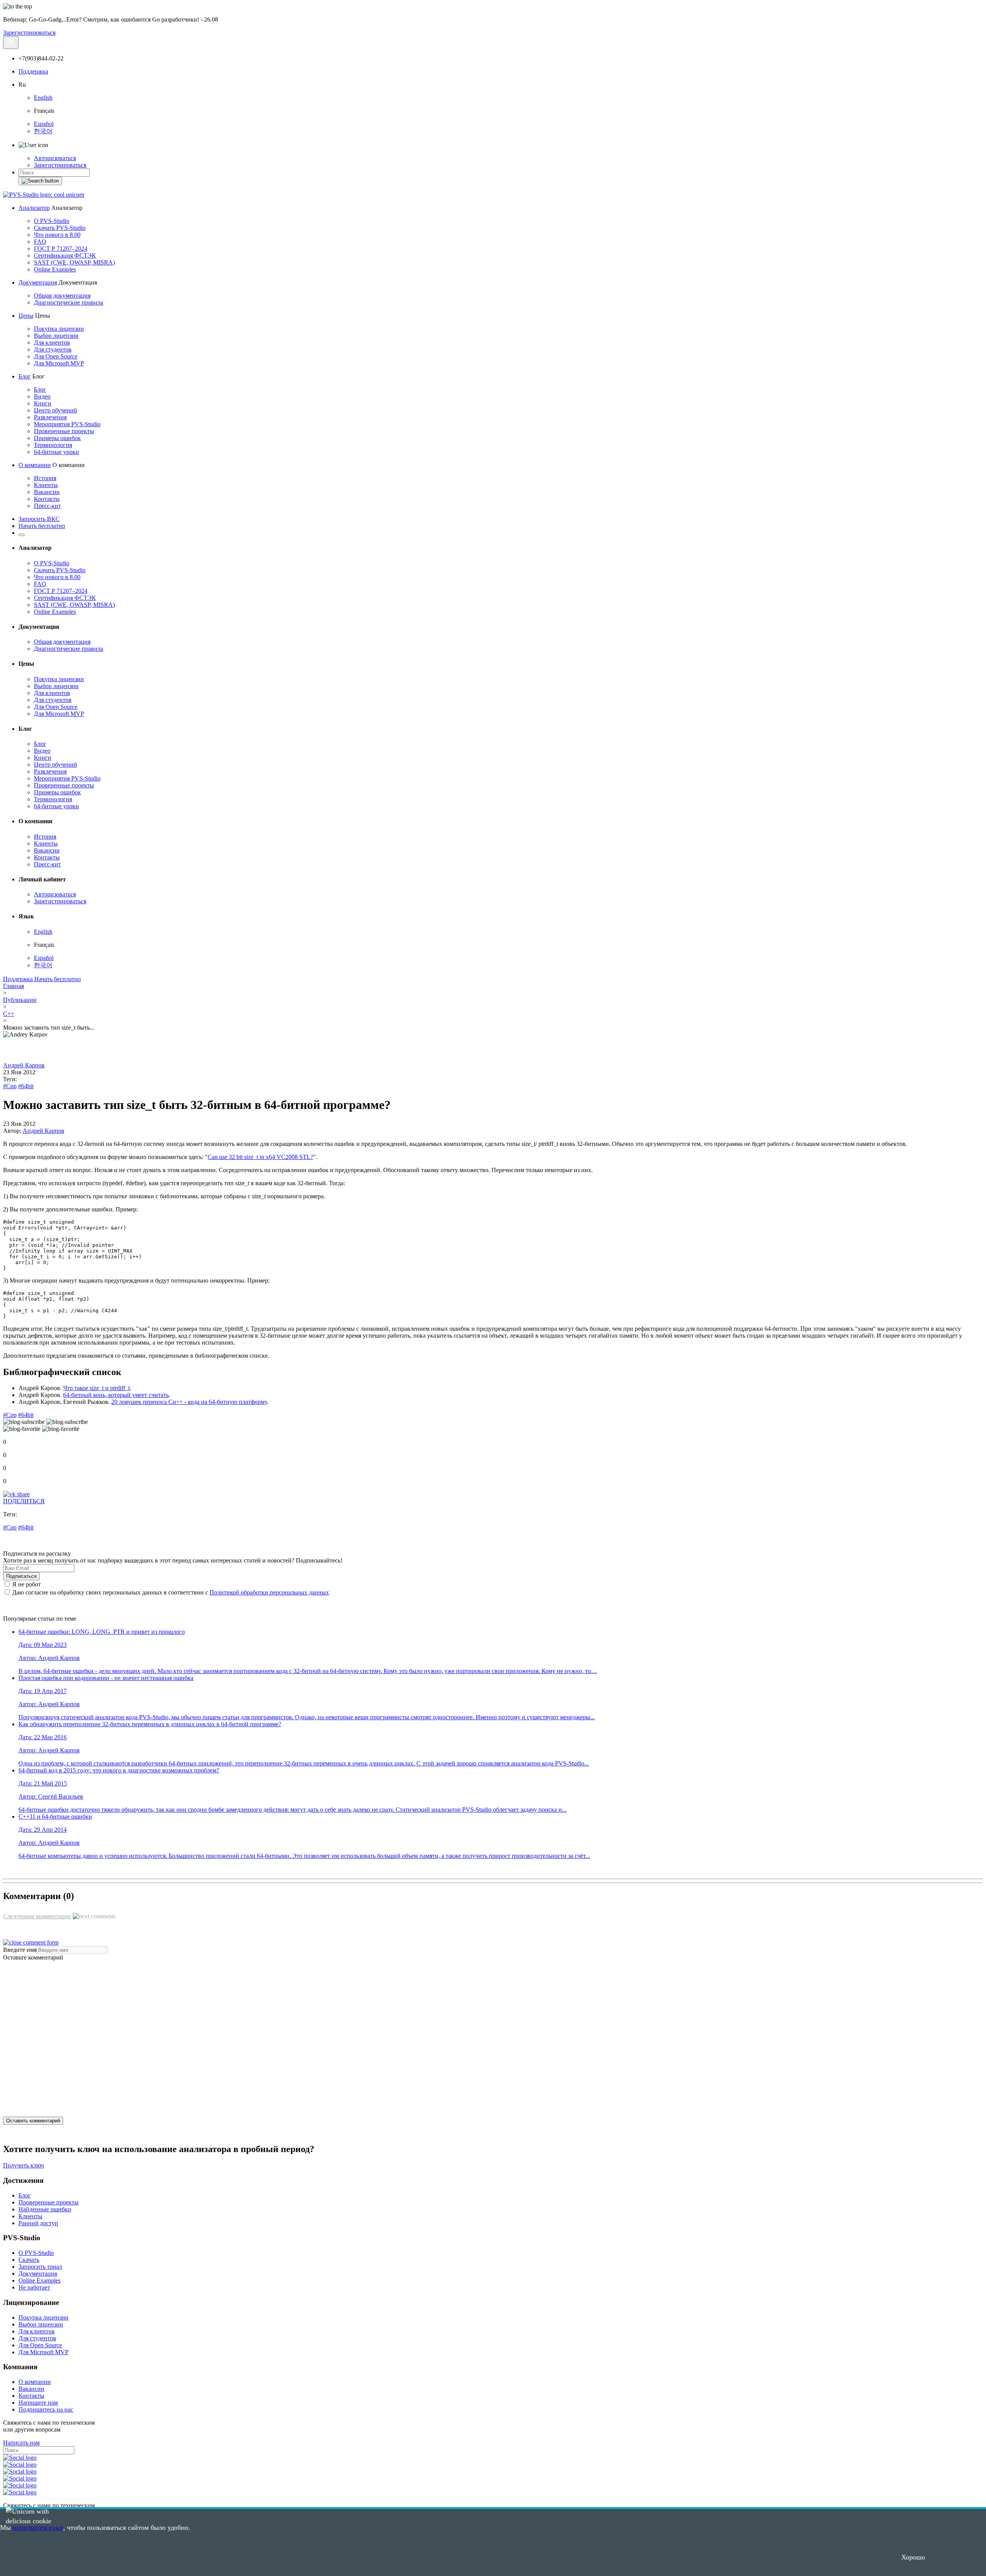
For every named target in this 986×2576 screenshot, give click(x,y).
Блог (25, 376)
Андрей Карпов (24, 1065)
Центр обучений (55, 410)
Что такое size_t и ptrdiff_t (96, 1388)
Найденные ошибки (45, 2209)
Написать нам (21, 2443)
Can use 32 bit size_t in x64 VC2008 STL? (260, 1157)
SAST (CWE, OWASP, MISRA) (74, 262)
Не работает (34, 2287)
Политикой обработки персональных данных (269, 1592)
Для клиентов (52, 343)
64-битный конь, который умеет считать (116, 1395)
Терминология (53, 445)
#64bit (26, 1086)
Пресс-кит (47, 506)
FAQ (40, 242)
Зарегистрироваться (29, 33)
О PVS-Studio (52, 221)
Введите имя (20, 1950)
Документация (38, 282)
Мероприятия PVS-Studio (67, 424)
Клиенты (46, 485)
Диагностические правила (69, 302)
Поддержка (33, 71)
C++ (9, 1014)
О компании (35, 465)
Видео (42, 396)
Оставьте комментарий (33, 1957)
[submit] (40, 181)
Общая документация (62, 296)
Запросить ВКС (39, 519)
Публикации (20, 1000)
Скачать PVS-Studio (60, 228)
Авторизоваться (55, 158)
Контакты (47, 499)
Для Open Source (56, 356)
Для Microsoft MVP (59, 363)
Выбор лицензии (56, 336)
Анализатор (34, 208)
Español (44, 124)
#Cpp (10, 1086)
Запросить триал (40, 2267)
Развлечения (50, 417)
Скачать (29, 2260)
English (43, 98)
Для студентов (53, 349)
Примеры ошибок (57, 438)
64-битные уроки (56, 452)
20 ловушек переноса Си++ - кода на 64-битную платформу (189, 1402)
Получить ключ (23, 2165)
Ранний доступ (38, 2223)
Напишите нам (38, 2403)
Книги (43, 403)
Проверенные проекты (64, 431)
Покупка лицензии (59, 329)
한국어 (43, 131)
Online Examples (55, 269)
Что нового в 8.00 (57, 235)
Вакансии (47, 492)
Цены (26, 316)
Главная (13, 986)
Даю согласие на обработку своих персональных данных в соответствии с (170, 1592)
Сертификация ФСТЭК (65, 255)
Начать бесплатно (42, 526)
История (45, 478)
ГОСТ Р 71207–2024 (61, 249)
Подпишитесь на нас (46, 2409)
